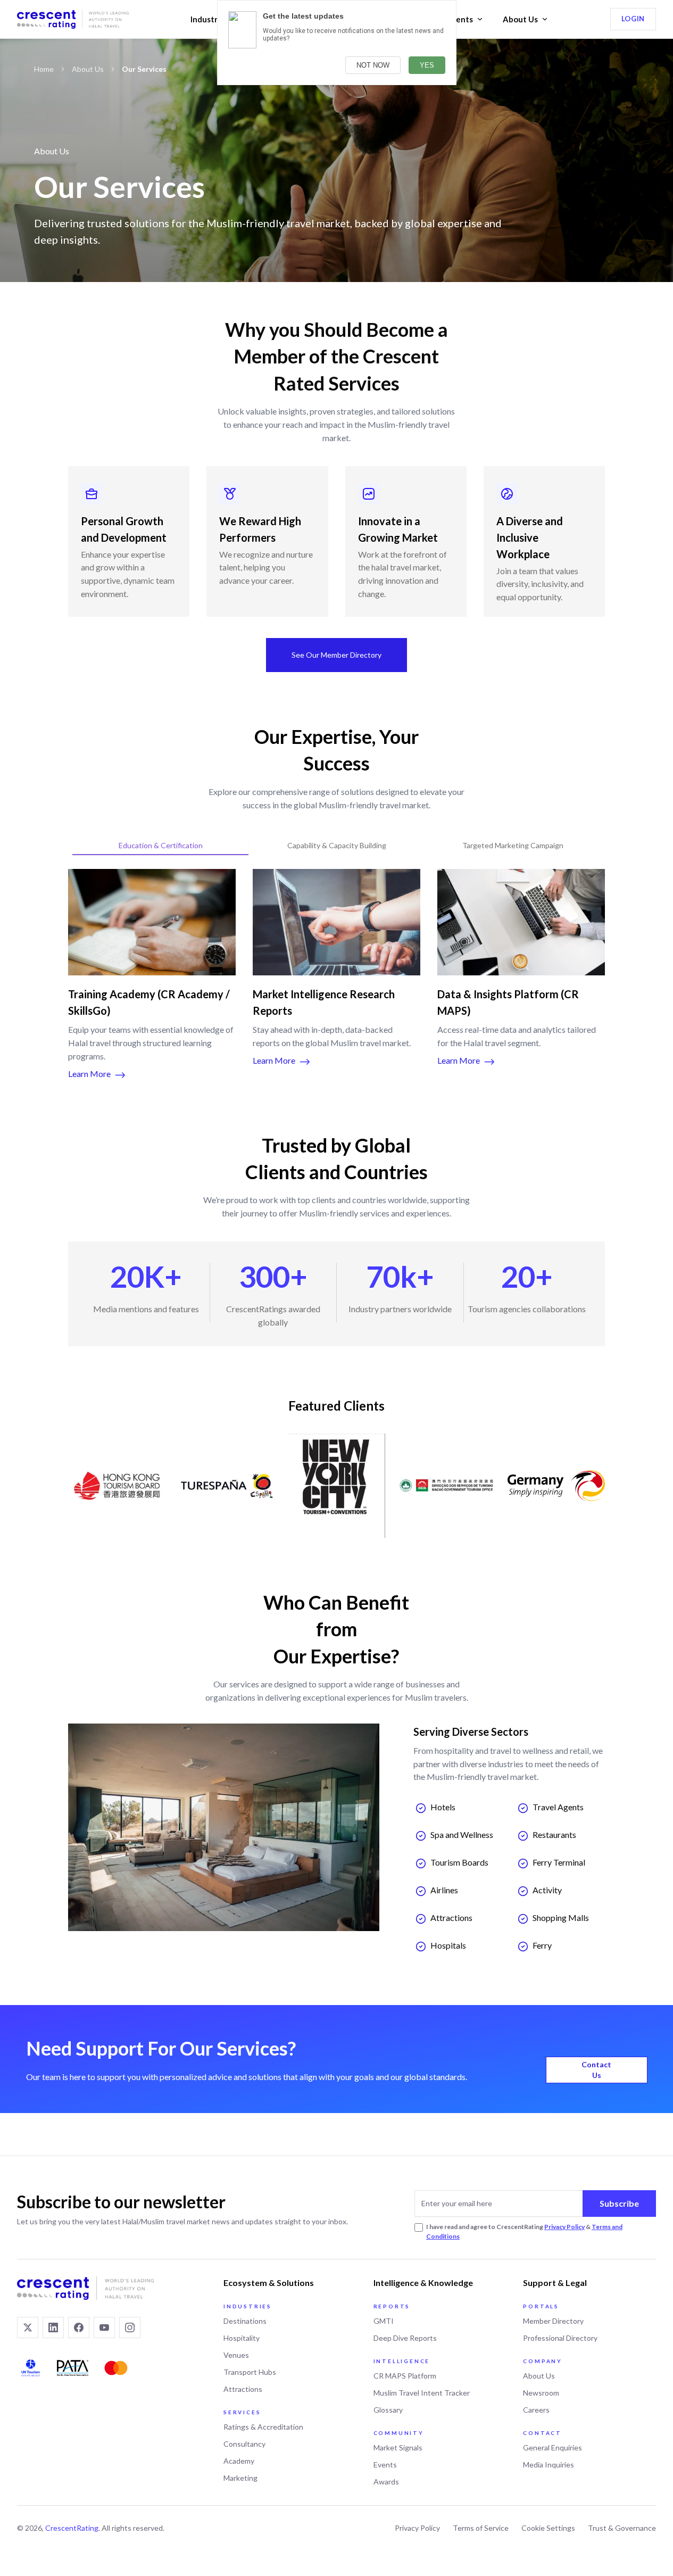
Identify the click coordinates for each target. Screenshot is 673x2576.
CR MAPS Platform (405, 2376)
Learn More (89, 1074)
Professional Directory (560, 2338)
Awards (386, 2482)
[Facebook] (79, 2327)
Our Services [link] (144, 69)
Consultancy (244, 2444)
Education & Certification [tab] (161, 845)
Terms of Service (481, 2528)
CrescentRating (72, 2528)
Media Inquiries (549, 2465)
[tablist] (336, 846)
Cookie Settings (548, 2528)
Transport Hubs (250, 2372)
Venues (236, 2355)
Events (460, 19)
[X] (28, 2327)
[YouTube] (104, 2327)
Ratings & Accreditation (263, 2427)
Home (44, 69)
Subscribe (619, 2203)
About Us (520, 19)
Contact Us (596, 2070)
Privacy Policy (564, 2227)
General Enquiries (552, 2447)
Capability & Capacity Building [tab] (337, 845)
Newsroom (541, 2393)
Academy (239, 2461)
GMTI (384, 2321)
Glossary (388, 2410)
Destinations (245, 2321)
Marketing (240, 2478)
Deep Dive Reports (405, 2338)
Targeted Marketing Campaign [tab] (513, 845)
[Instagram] (130, 2327)
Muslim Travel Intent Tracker (422, 2393)
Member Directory (553, 2321)
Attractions (243, 2389)
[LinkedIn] (53, 2327)
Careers (536, 2410)
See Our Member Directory (336, 655)
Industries (209, 19)
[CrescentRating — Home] (73, 19)
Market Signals (398, 2447)
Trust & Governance (622, 2528)
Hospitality (242, 2338)
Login (633, 19)
